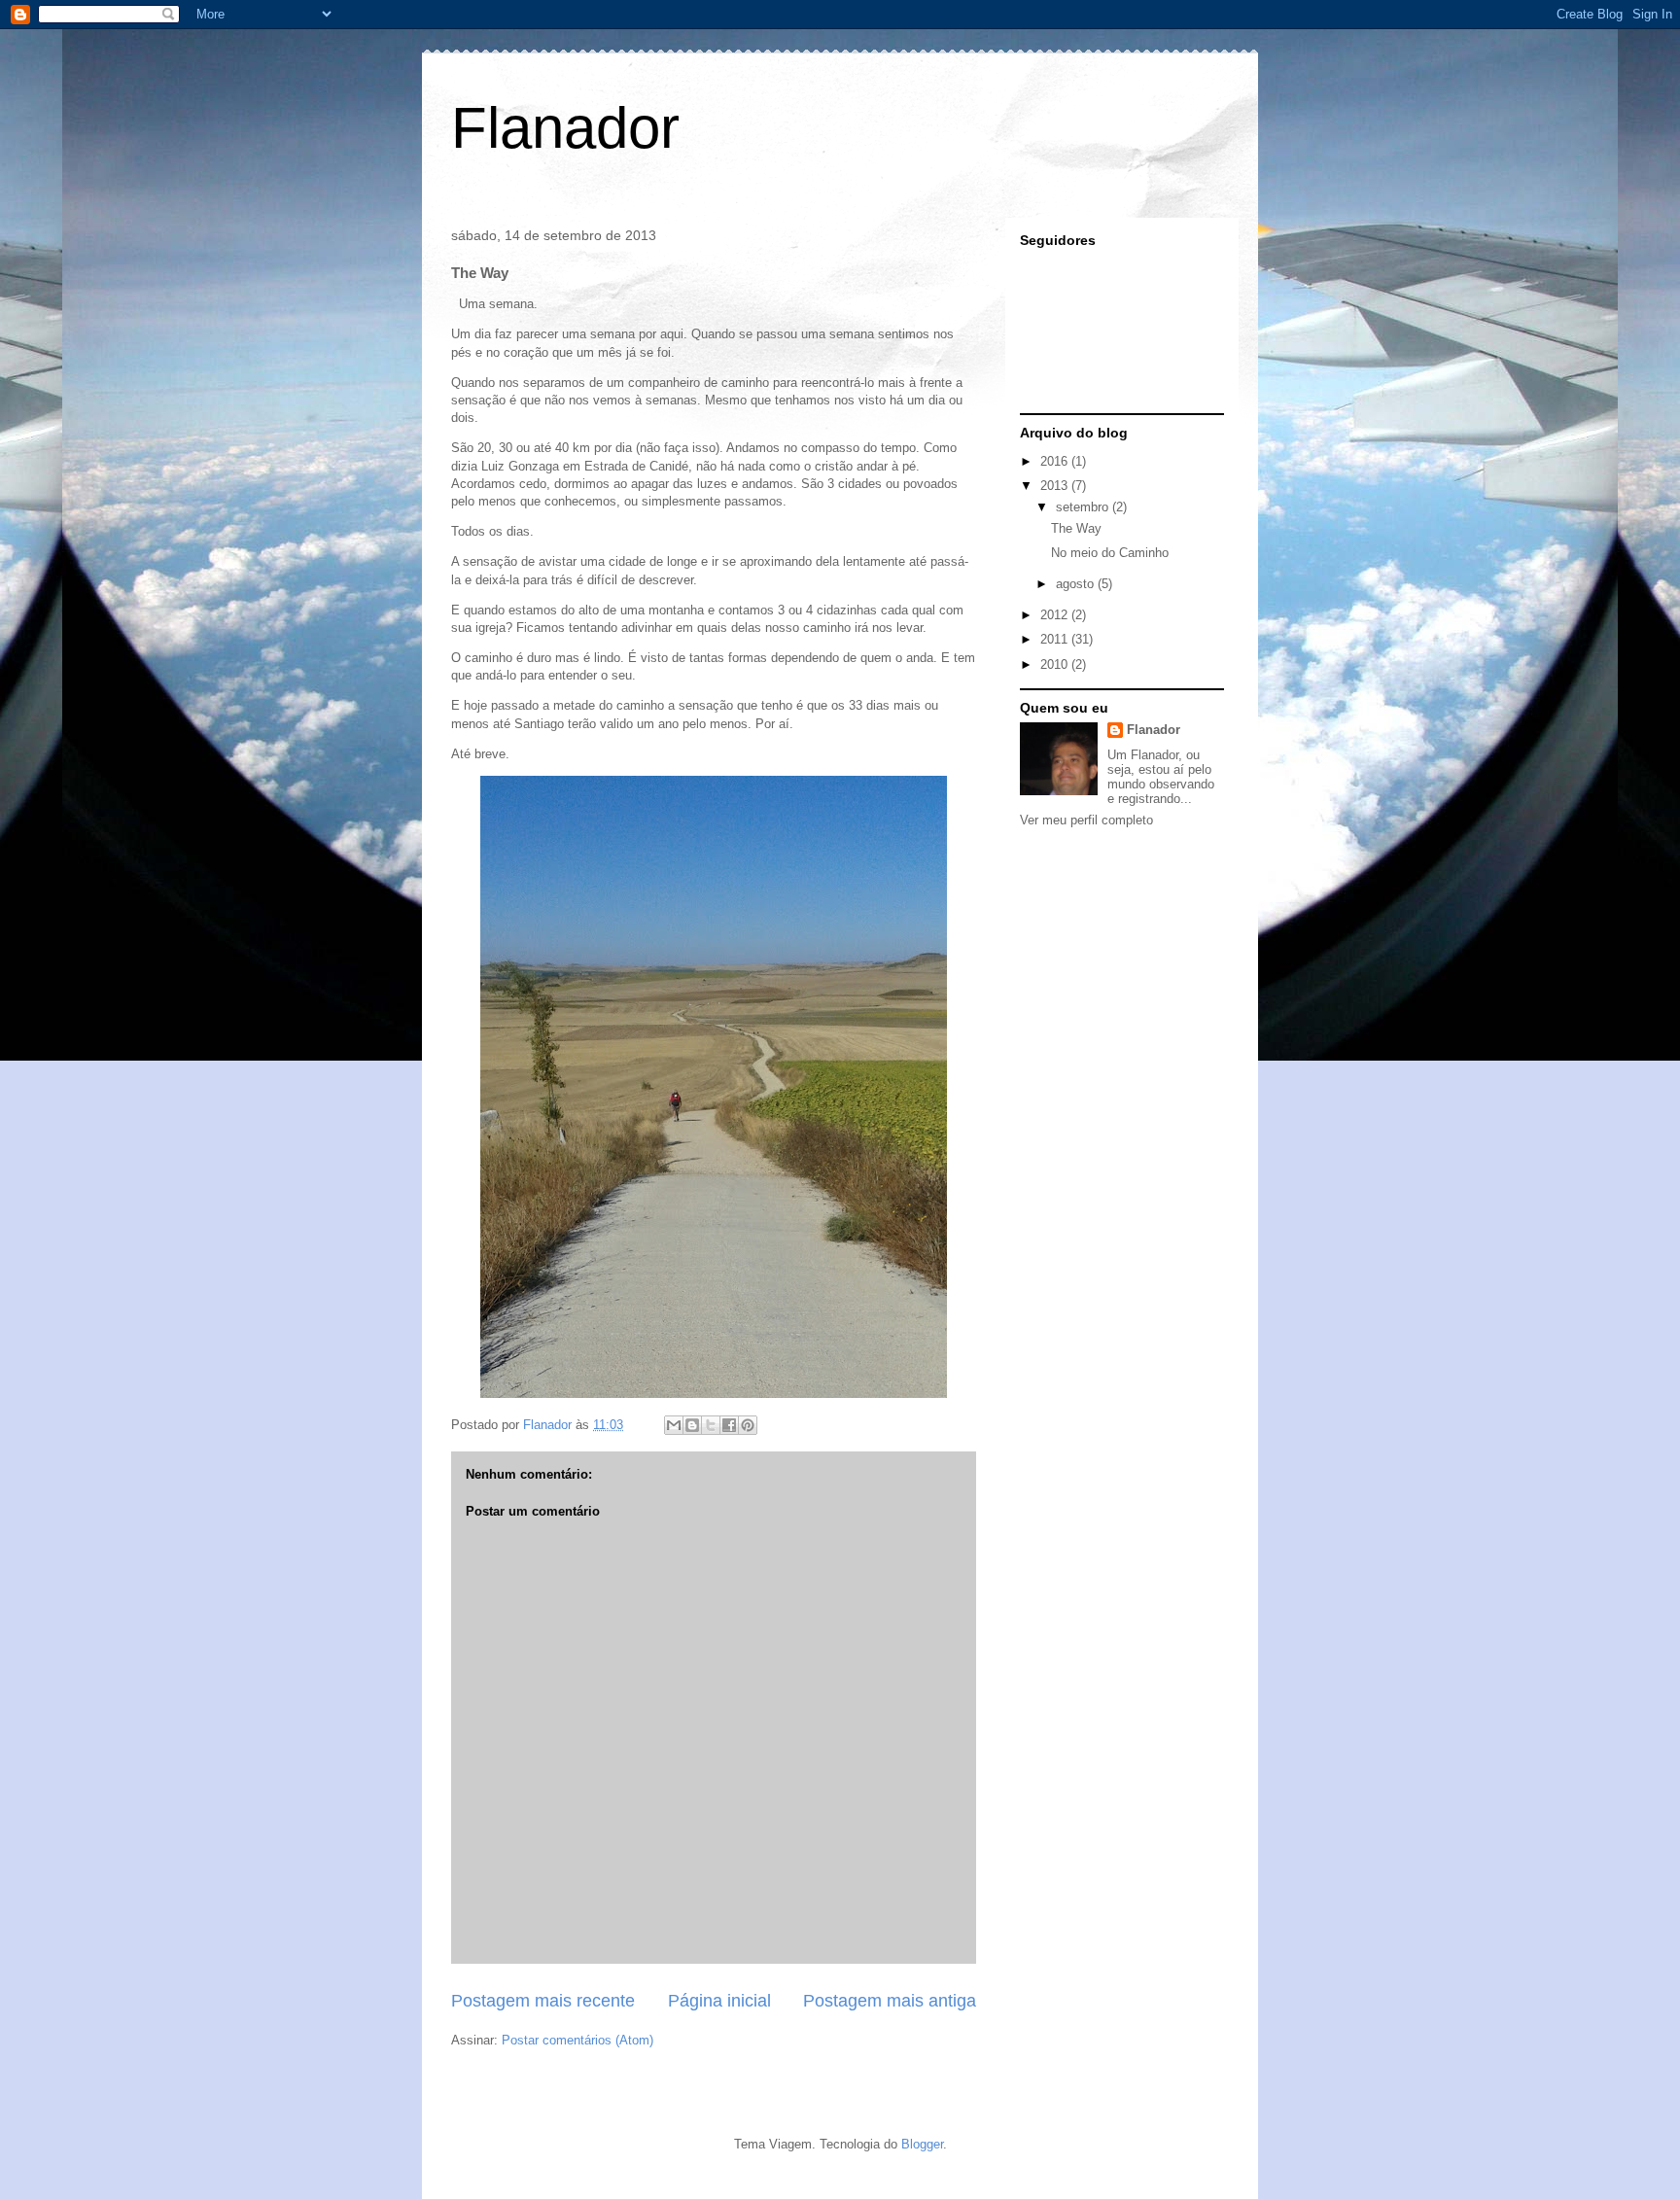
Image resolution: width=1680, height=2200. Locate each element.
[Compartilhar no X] (711, 1425)
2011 (1056, 639)
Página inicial (719, 2001)
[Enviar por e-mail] (674, 1425)
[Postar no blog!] (692, 1425)
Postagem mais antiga (890, 2001)
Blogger (922, 2144)
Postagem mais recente (543, 2001)
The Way (1076, 528)
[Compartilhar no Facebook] (729, 1425)
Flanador (565, 128)
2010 (1056, 664)
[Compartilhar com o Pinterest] (748, 1425)
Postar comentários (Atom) (577, 2040)
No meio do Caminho (1110, 553)
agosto (1077, 584)
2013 (1056, 486)
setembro (1084, 507)
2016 (1056, 461)
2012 (1056, 615)
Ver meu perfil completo (1086, 820)
